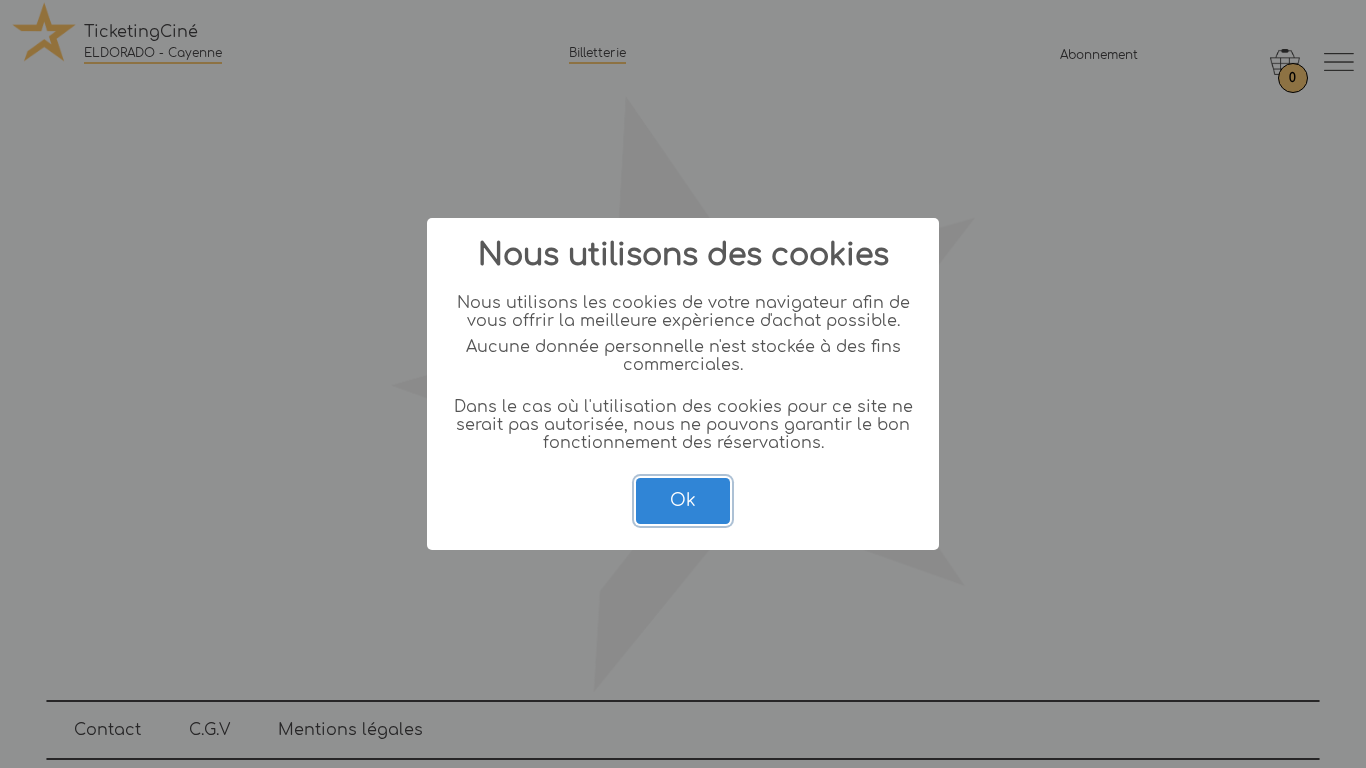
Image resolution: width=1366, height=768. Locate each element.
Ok (683, 500)
